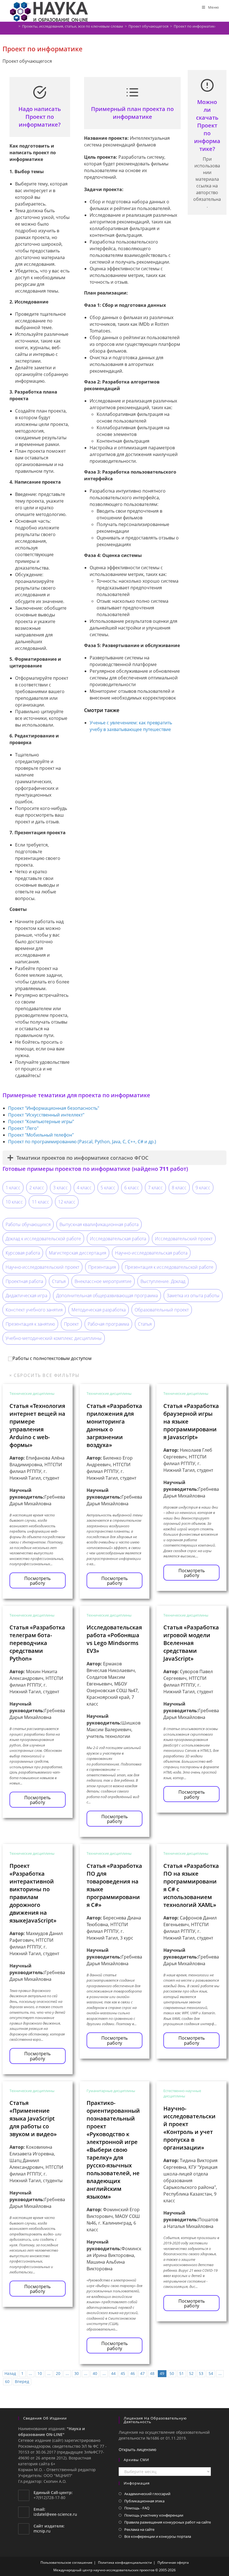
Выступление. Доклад (163, 1281)
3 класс (60, 1188)
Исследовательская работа (118, 1239)
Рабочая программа (108, 1324)
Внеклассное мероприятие (103, 1281)
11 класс (40, 1202)
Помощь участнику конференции (154, 2515)
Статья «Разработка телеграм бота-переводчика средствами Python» (37, 1643)
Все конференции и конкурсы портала (158, 2536)
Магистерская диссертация (77, 1253)
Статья (59, 1281)
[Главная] (15, 26)
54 (211, 2373)
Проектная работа (24, 1281)
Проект (71, 1324)
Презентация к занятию (30, 1324)
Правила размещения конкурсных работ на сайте (168, 2522)
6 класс (132, 1188)
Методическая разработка (99, 1310)
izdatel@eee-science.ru (55, 2514)
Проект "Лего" (23, 1128)
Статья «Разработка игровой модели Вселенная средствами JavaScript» (191, 1643)
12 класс (67, 1202)
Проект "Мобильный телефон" (41, 1135)
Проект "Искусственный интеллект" (46, 1115)
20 (58, 2373)
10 (40, 2373)
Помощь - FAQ (137, 2508)
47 (142, 2373)
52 (191, 2373)
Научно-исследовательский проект (42, 1267)
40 (95, 2373)
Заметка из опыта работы (193, 1296)
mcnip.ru (42, 2531)
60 (7, 2381)
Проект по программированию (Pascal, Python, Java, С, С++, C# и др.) (82, 1142)
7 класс (155, 1188)
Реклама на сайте (139, 2529)
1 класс (13, 1188)
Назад (10, 2373)
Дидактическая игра (26, 1296)
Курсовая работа (23, 1253)
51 (182, 2373)
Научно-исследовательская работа (151, 1253)
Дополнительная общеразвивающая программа (107, 1296)
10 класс (14, 1202)
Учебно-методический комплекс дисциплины (54, 1338)
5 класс (108, 1188)
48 (152, 2373)
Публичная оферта (173, 2562)
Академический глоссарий (147, 2494)
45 (123, 2373)
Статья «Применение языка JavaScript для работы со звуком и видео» (33, 2118)
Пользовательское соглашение (66, 2562)
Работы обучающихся (28, 1224)
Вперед (22, 2381)
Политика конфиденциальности (125, 2562)
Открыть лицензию (138, 2450)
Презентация (102, 1267)
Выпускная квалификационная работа (99, 1224)
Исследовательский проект (184, 1239)
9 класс (203, 1188)
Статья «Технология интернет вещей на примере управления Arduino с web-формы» (37, 1425)
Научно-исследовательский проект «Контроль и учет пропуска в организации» (189, 2128)
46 (133, 2373)
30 (77, 2373)
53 (201, 2373)
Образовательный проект (162, 1310)
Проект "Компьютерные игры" (41, 1121)
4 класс (84, 1188)
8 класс (179, 1188)
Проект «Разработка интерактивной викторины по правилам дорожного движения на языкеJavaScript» (33, 1893)
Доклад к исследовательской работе (43, 1239)
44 (113, 2373)
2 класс (37, 1188)
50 (172, 2373)
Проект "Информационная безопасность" (54, 1108)
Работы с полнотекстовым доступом (52, 1358)
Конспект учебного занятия (34, 1310)
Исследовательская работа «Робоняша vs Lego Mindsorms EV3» (114, 1639)
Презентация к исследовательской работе (169, 1267)
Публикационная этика (144, 2501)
